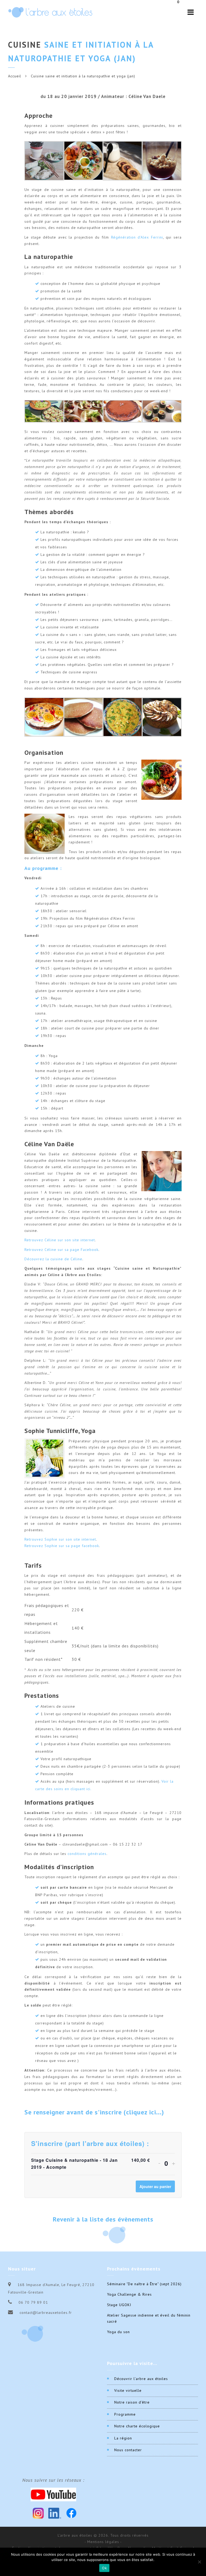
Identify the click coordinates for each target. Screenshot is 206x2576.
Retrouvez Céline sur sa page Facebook (61, 1250)
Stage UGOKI (119, 2305)
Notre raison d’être (132, 2402)
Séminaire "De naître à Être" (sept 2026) (144, 2284)
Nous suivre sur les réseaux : (53, 2480)
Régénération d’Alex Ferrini (137, 237)
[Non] (199, 2562)
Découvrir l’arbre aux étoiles (141, 2379)
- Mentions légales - (103, 2542)
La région (123, 2438)
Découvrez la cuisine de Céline (53, 1259)
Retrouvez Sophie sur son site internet (60, 1539)
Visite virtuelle (128, 2390)
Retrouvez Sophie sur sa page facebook (62, 1546)
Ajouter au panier (155, 2186)
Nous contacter (128, 2450)
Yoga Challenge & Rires (129, 2294)
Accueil (15, 76)
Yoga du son (118, 2332)
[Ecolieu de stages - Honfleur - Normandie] (50, 12)
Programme (125, 2414)
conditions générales (87, 1854)
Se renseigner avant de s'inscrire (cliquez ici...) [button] (94, 2112)
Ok (104, 2568)
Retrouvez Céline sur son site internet (60, 1240)
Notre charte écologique (137, 2426)
